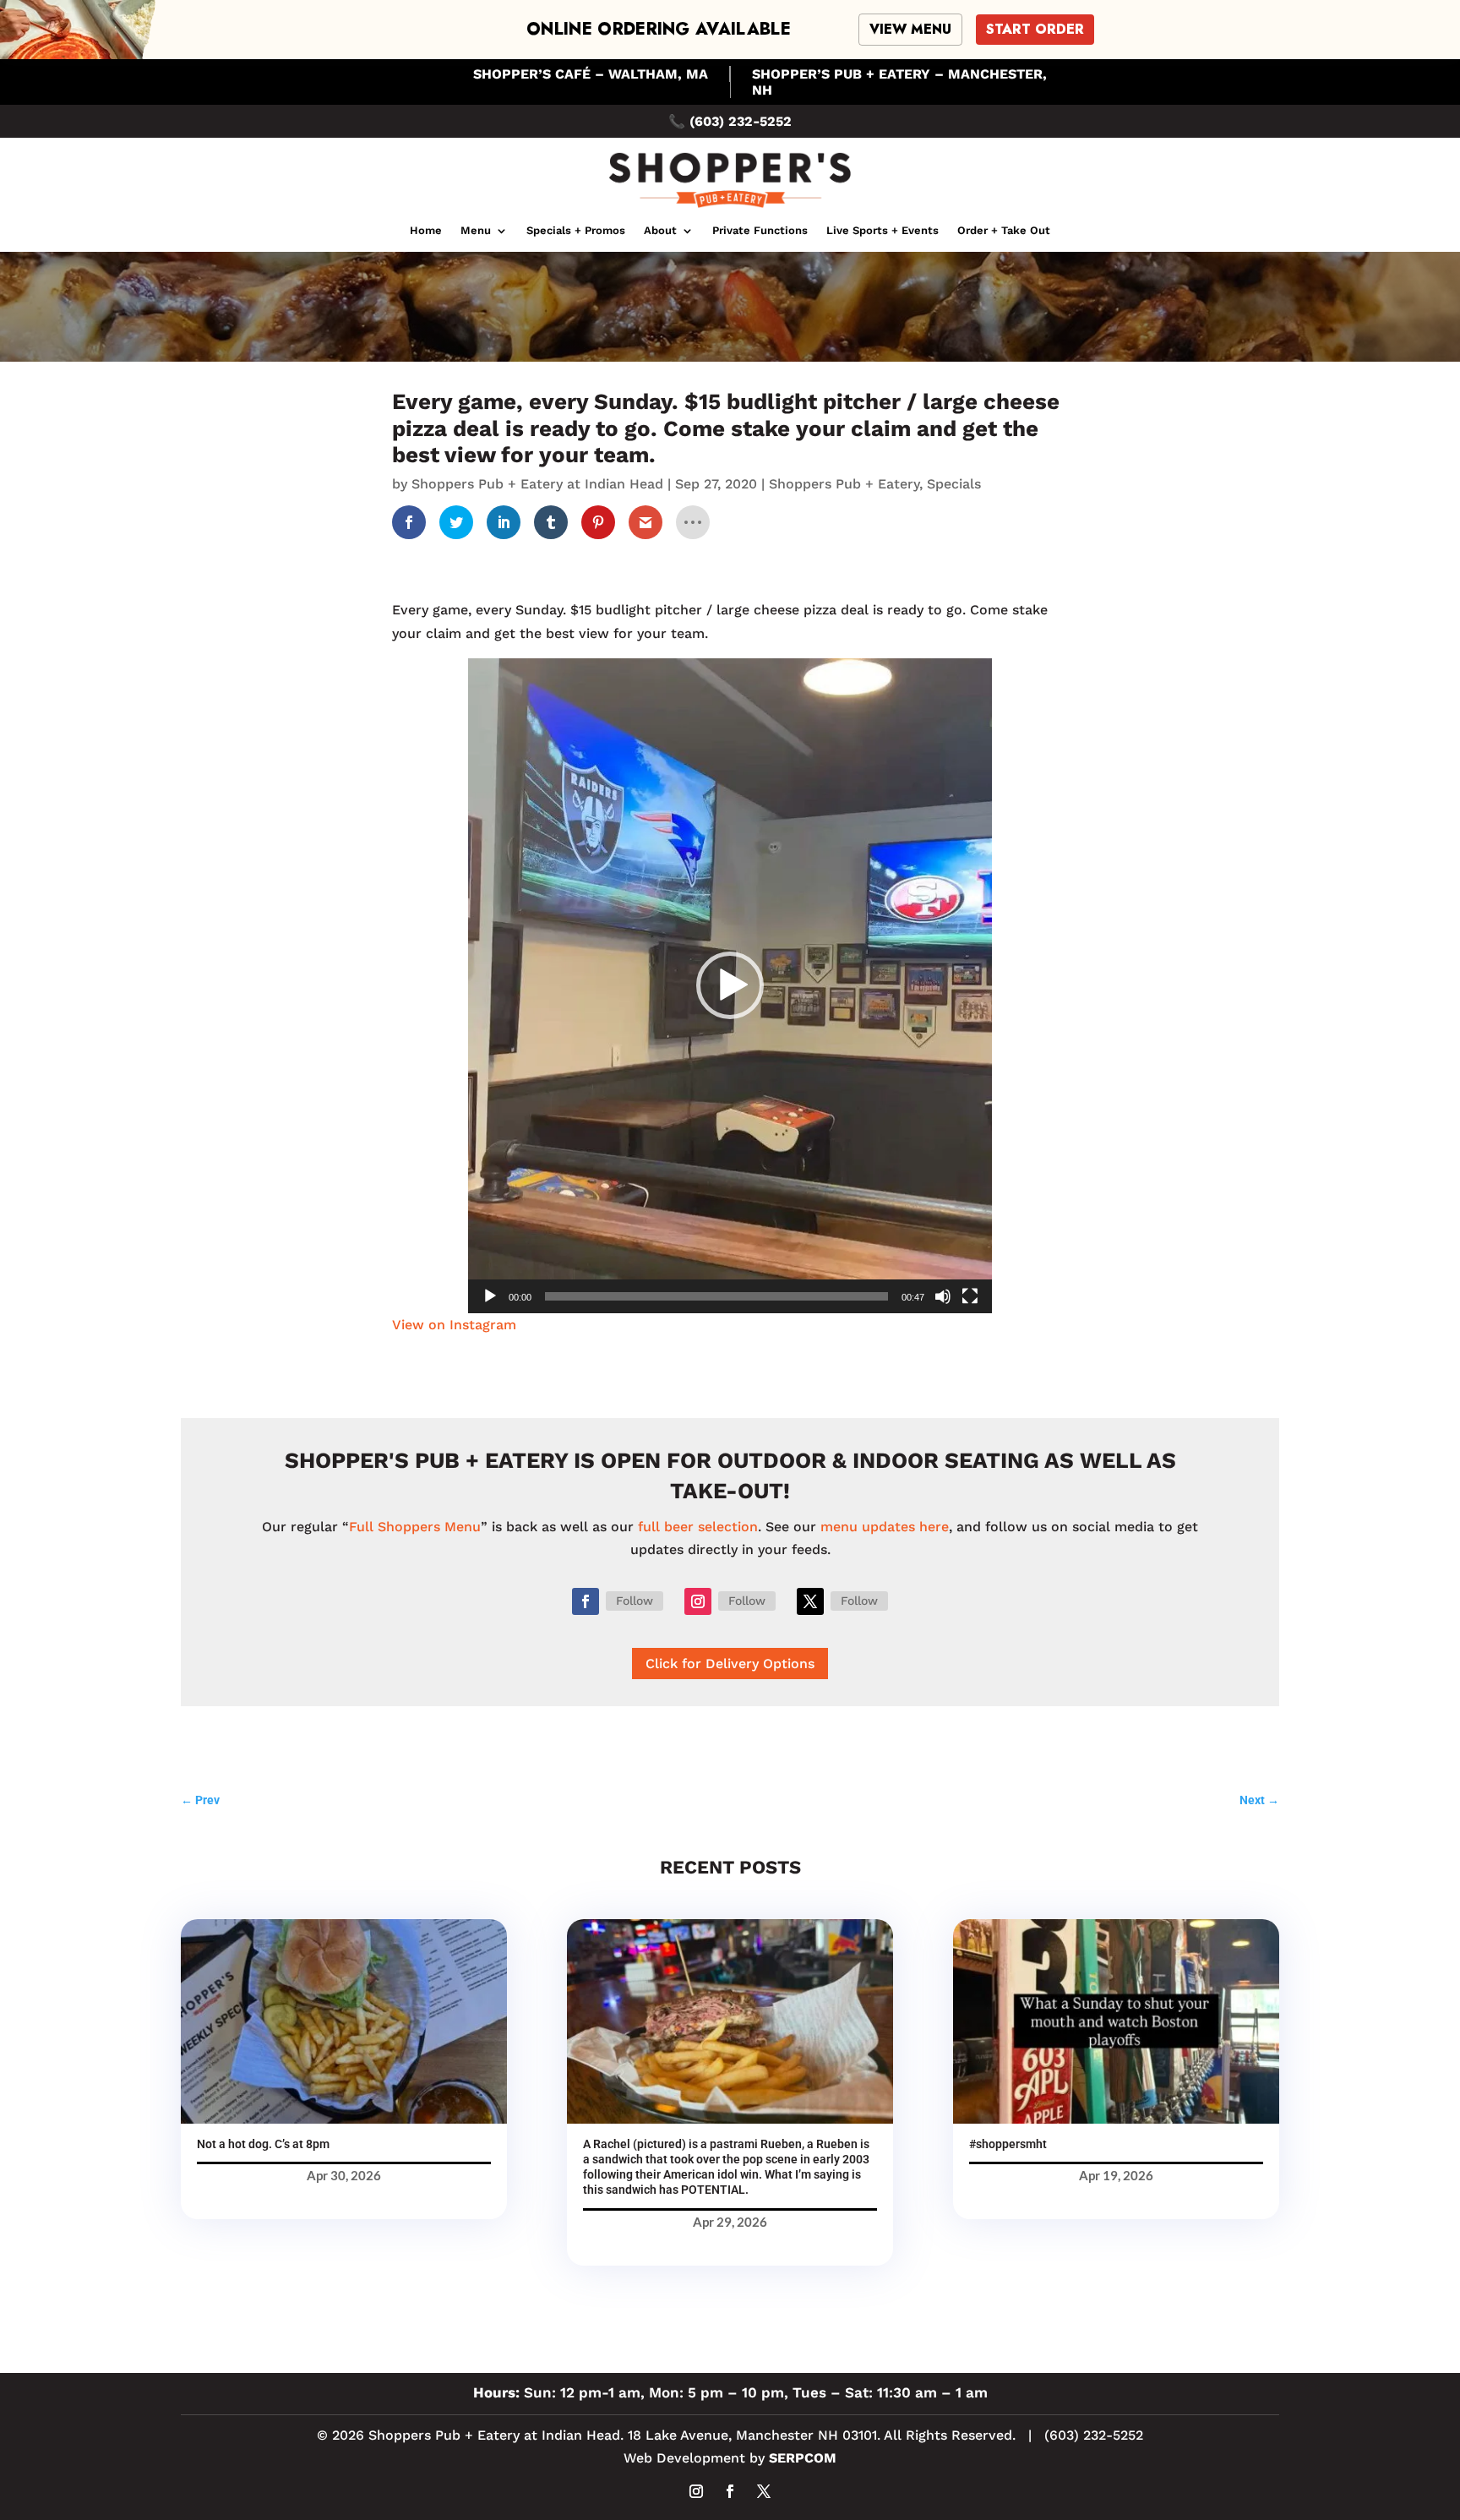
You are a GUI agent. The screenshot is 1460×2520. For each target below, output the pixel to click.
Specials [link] (954, 484)
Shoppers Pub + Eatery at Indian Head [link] (537, 484)
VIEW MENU (910, 29)
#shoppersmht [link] (1008, 2144)
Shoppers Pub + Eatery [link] (844, 484)
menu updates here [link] (885, 1527)
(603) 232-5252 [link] (741, 121)
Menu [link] (476, 231)
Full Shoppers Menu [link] (415, 1527)
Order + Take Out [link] (1004, 231)
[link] (730, 209)
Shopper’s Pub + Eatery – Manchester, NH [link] (899, 82)
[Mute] (943, 1296)
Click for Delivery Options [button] (730, 1664)
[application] (730, 986)
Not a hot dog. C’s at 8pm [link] (263, 2144)
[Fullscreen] (970, 1296)
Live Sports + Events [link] (883, 231)
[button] (730, 985)
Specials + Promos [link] (576, 231)
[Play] (490, 1296)
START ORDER (1035, 29)
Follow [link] (635, 1601)
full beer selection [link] (698, 1527)
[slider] (716, 1296)
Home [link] (426, 231)
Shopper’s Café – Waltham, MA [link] (591, 74)
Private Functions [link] (760, 231)
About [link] (660, 231)
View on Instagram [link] (454, 1325)
